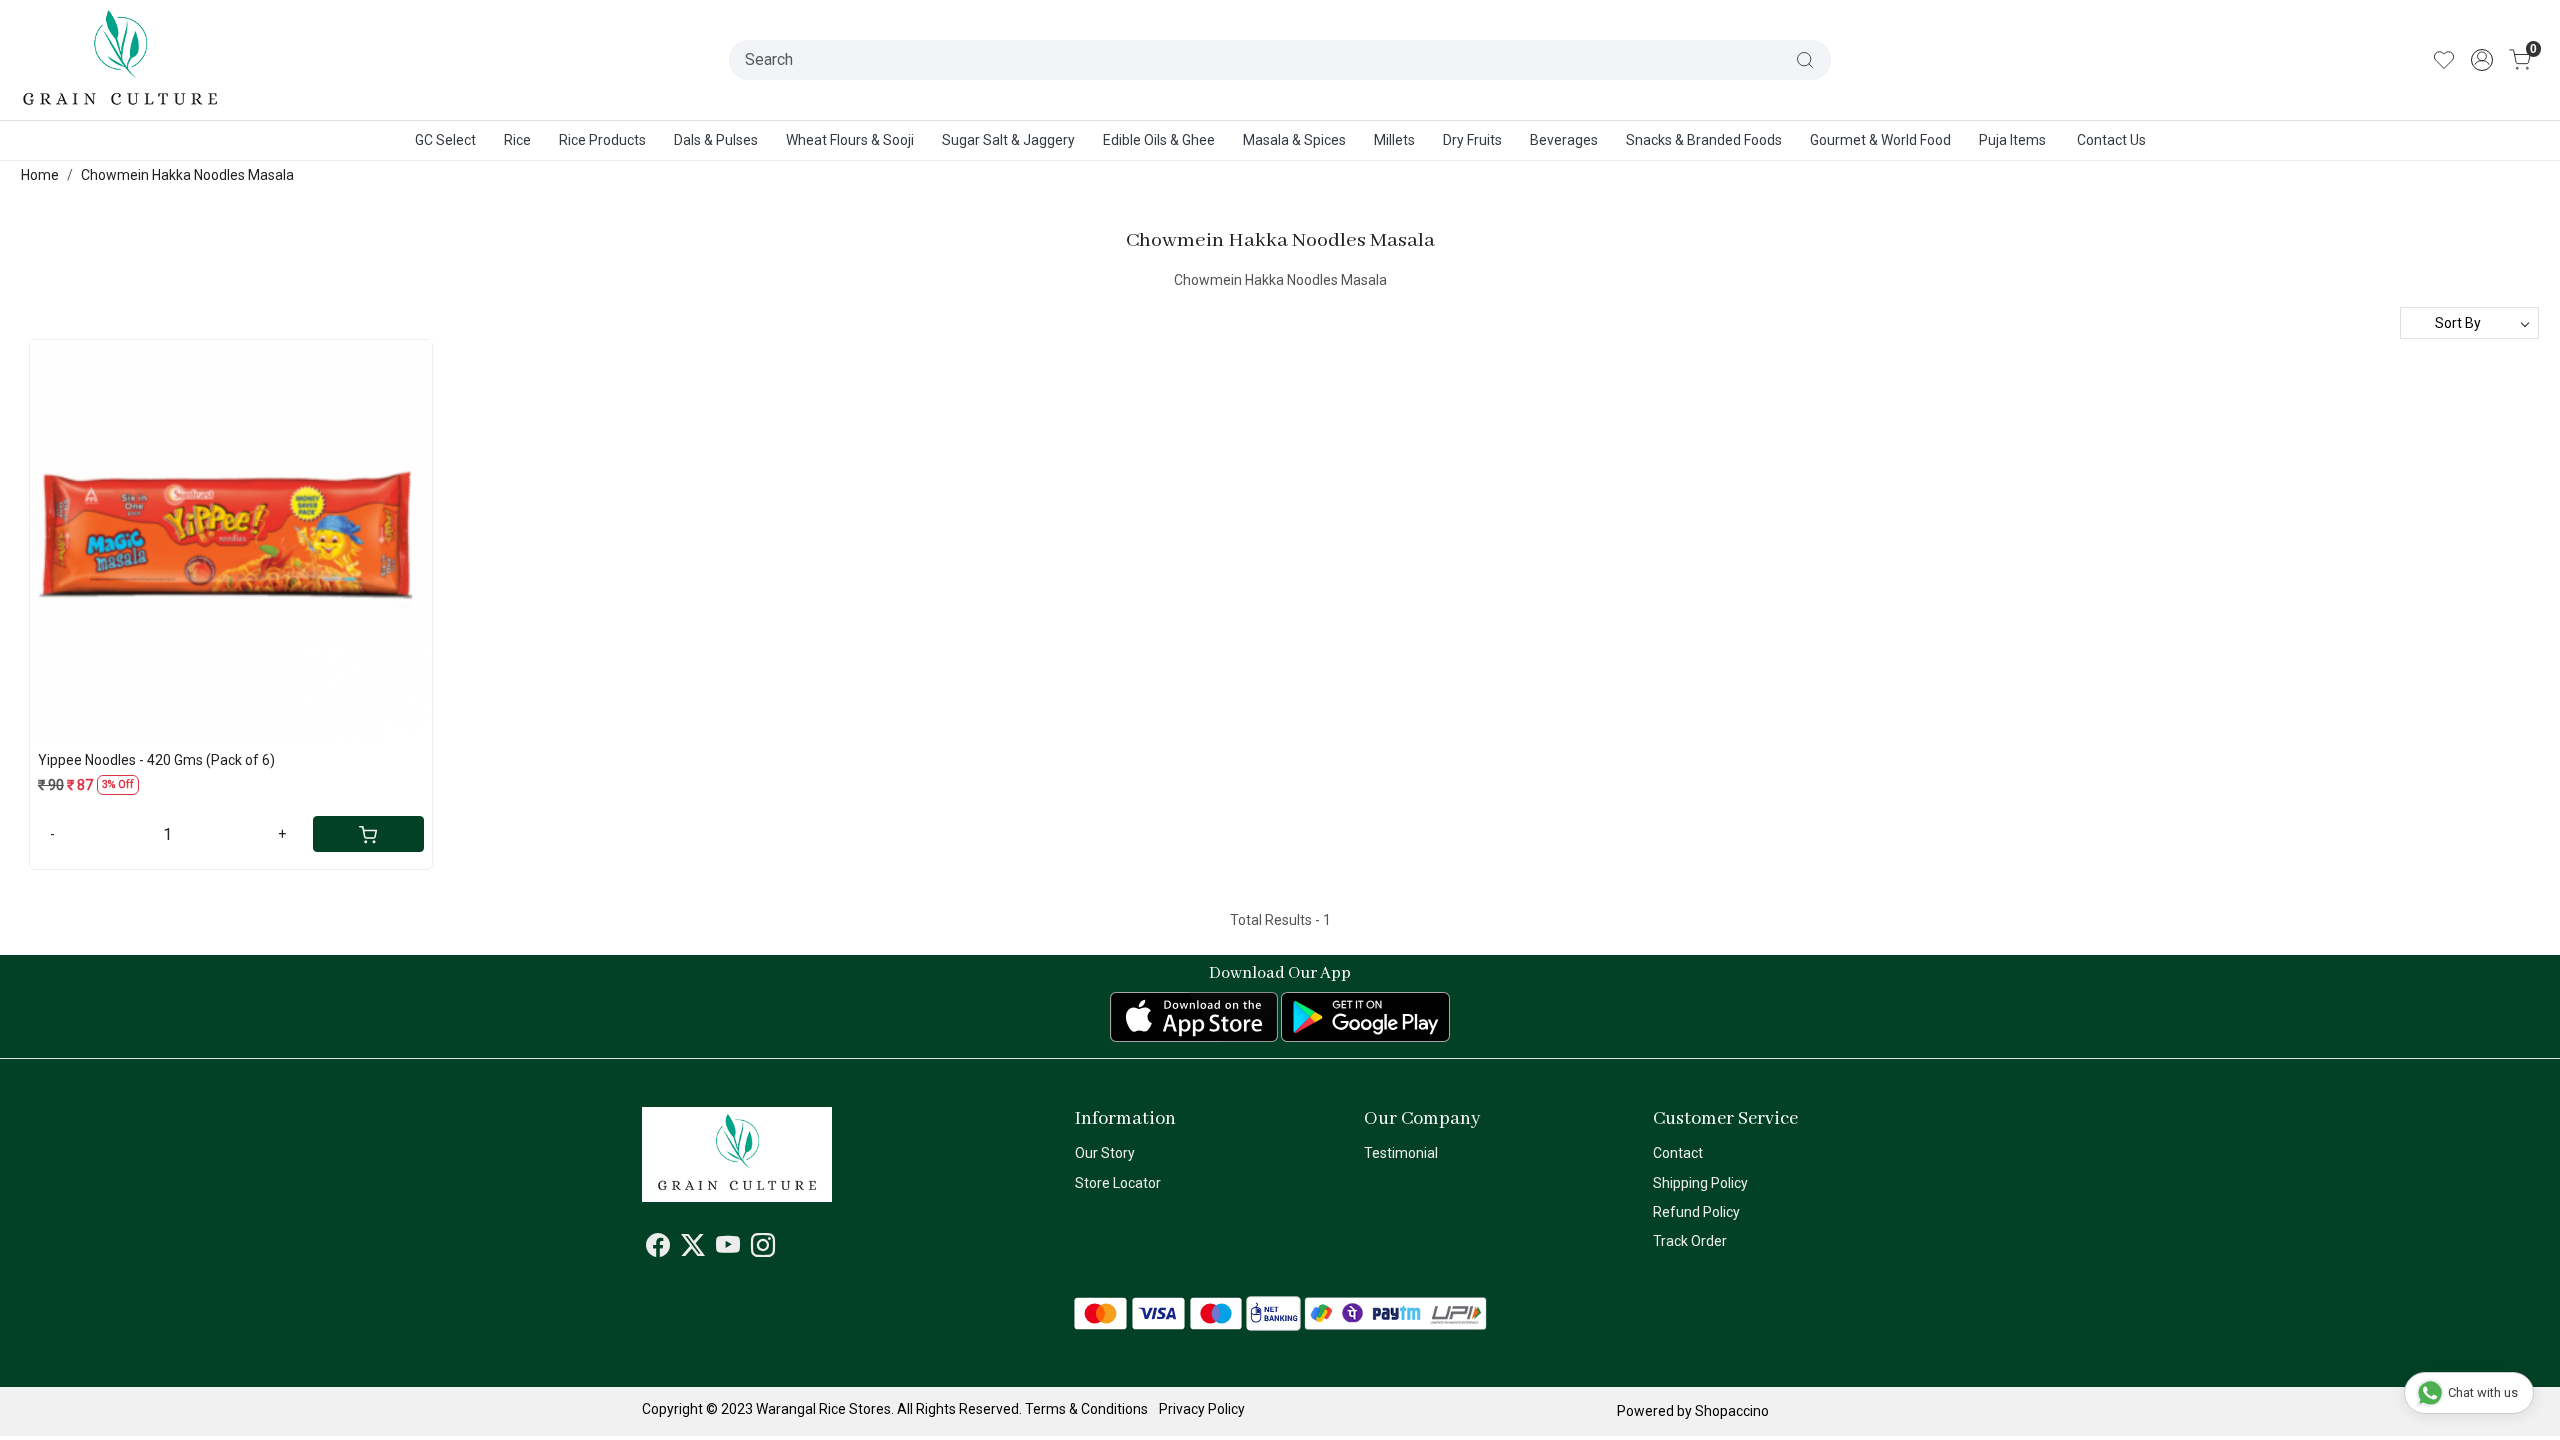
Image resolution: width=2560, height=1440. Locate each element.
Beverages (1564, 140)
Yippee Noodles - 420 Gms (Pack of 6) (156, 760)
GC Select (445, 140)
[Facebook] (658, 1249)
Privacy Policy (1202, 1409)
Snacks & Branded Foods (1704, 140)
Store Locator (1118, 1183)
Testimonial (1401, 1153)
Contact (1678, 1153)
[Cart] (368, 834)
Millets (1394, 140)
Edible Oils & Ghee (1159, 140)
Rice (517, 140)
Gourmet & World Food (1880, 140)
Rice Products (602, 140)
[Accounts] (2482, 60)
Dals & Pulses (716, 140)
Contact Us (2111, 140)
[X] (693, 1249)
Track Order (1690, 1241)
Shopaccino (1732, 1411)
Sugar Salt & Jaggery (1008, 140)
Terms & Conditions (1086, 1409)
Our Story (1105, 1153)
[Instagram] (763, 1249)
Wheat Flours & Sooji (850, 140)
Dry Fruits (1472, 140)
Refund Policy (1696, 1212)
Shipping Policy (1700, 1183)
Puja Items (2012, 140)
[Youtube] (728, 1249)
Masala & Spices (1294, 140)
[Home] (121, 60)
